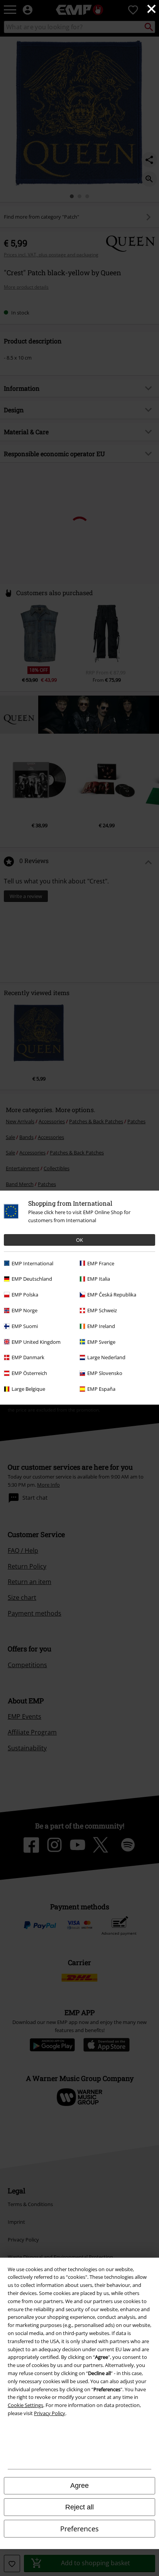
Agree (79, 2486)
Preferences (79, 2529)
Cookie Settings (25, 2405)
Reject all (79, 2507)
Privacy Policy (50, 2413)
